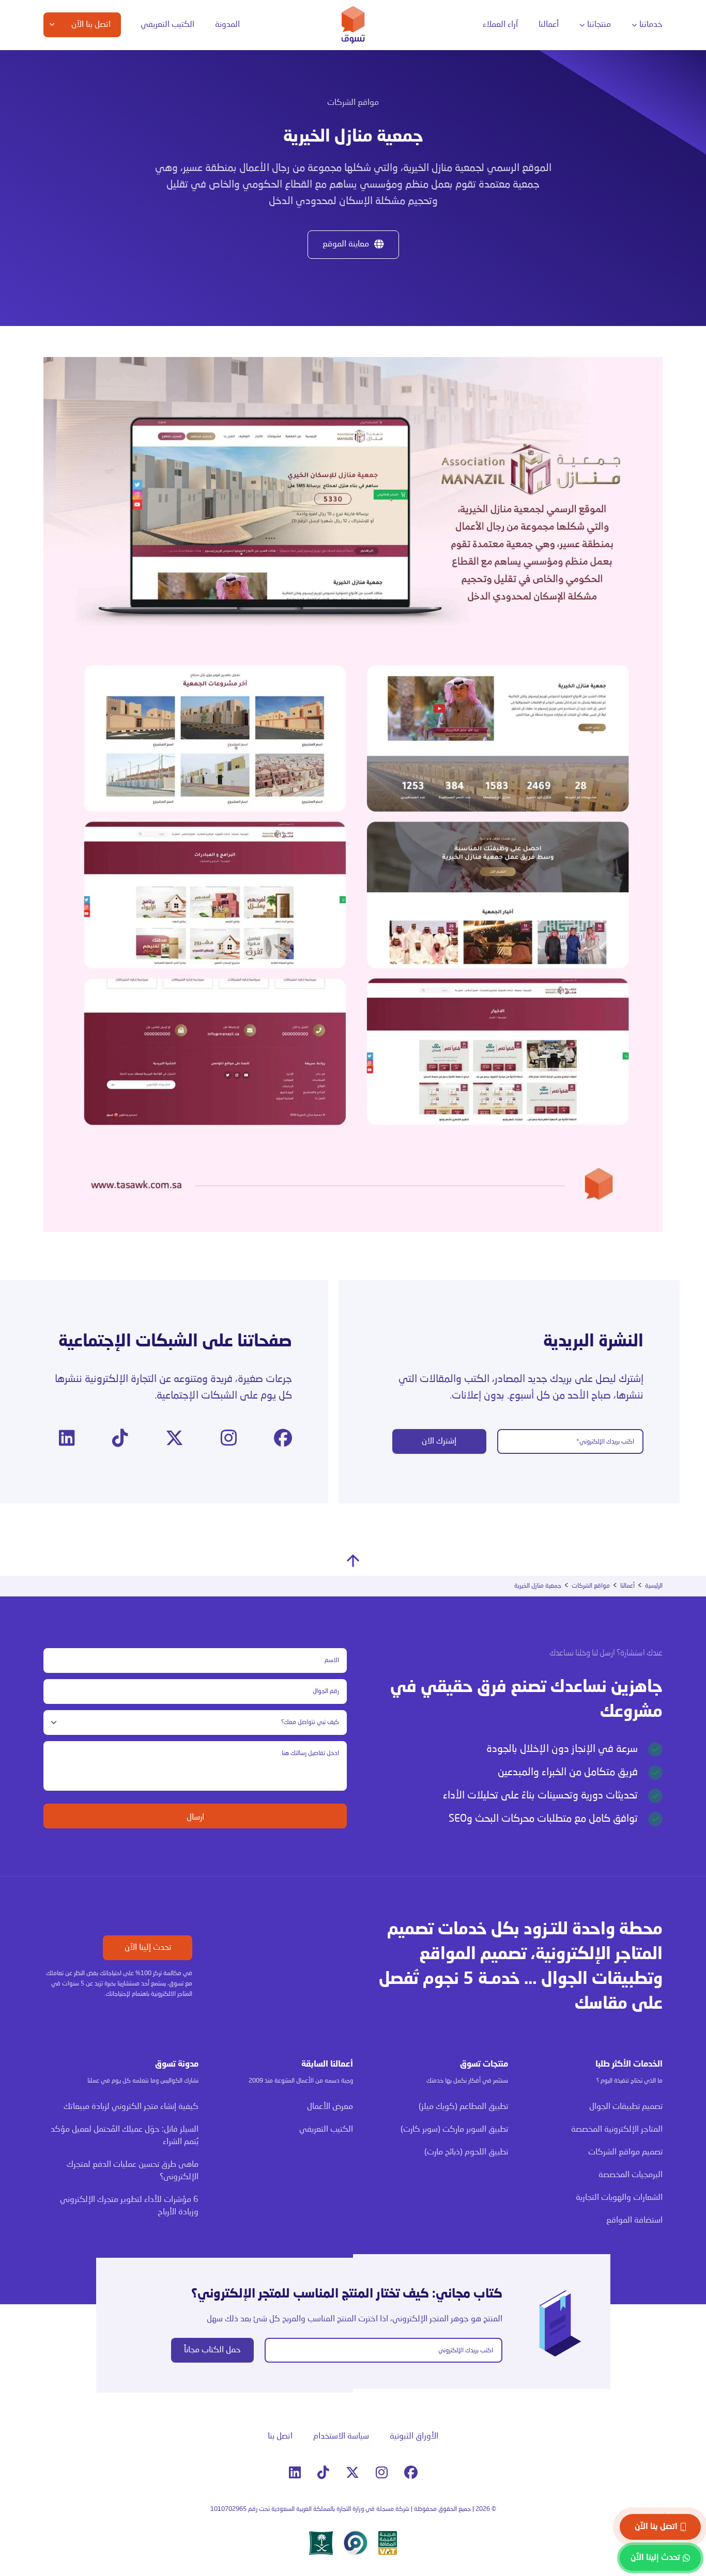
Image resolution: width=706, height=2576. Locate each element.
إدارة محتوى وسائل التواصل (335, 100)
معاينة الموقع (346, 244)
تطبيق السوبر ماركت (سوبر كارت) (454, 2130)
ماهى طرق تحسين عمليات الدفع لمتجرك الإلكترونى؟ (133, 2171)
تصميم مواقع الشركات (625, 2152)
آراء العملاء (500, 25)
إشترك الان (439, 1441)
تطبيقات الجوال (614, 100)
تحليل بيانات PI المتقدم (116, 100)
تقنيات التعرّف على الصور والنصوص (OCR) (233, 163)
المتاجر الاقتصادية (468, 120)
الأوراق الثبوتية (414, 2437)
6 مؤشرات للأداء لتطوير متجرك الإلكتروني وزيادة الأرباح (129, 2206)
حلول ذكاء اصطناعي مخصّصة (228, 187)
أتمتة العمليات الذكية (239, 119)
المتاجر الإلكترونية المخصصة (455, 100)
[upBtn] (353, 1561)
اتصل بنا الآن (656, 2527)
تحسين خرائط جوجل (360, 139)
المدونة (227, 25)
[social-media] (283, 1439)
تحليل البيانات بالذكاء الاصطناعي (224, 100)
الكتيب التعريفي (167, 25)
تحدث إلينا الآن (148, 1948)
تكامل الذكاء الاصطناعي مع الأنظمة (236, 211)
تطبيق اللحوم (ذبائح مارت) (466, 2152)
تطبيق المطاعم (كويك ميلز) (463, 2107)
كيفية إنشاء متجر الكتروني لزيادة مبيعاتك (131, 2107)
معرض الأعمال (330, 2107)
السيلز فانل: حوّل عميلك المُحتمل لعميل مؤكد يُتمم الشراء (125, 2136)
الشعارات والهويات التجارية (456, 159)
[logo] (353, 25)
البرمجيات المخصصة (609, 120)
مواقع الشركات (471, 139)
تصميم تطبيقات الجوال (626, 2107)
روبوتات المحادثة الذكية (235, 139)
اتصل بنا (280, 2437)
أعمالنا (549, 25)
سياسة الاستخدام (341, 2437)
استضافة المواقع (469, 179)
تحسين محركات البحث (357, 119)
